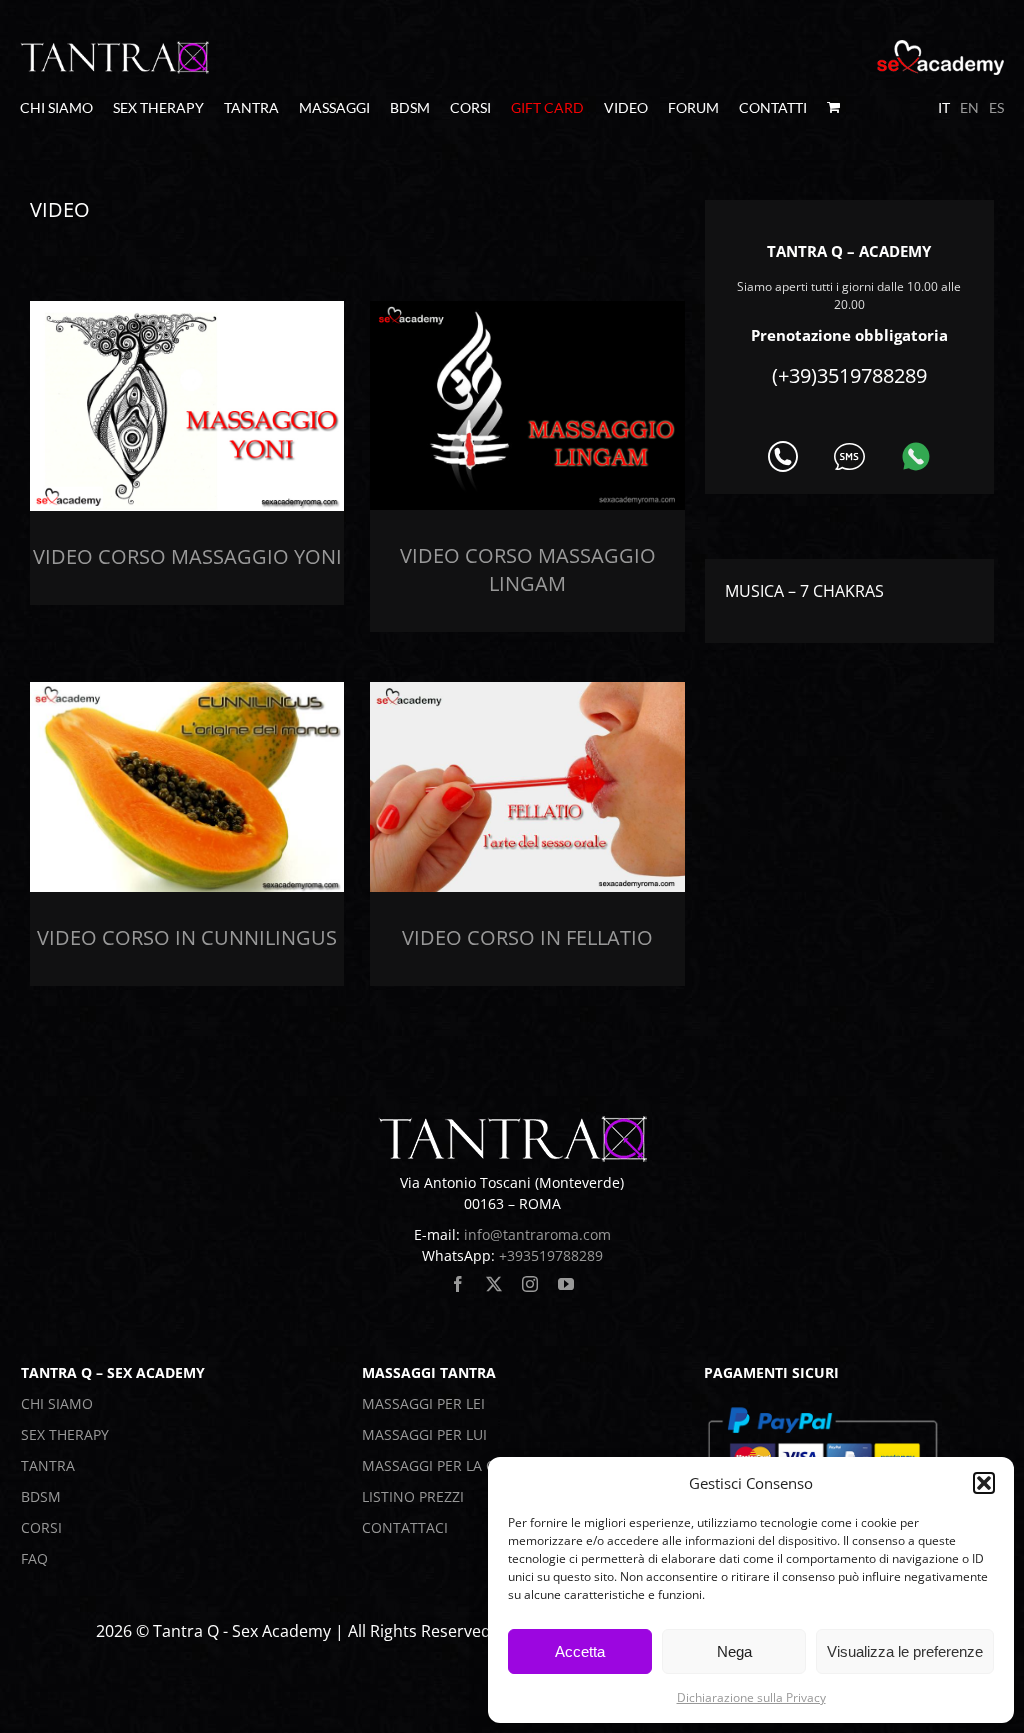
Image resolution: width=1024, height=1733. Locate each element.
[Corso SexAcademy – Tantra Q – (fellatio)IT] (527, 690)
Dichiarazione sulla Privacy (751, 1697)
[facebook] (458, 1284)
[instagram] (530, 1284)
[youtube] (566, 1284)
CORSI (41, 1527)
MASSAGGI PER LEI (423, 1403)
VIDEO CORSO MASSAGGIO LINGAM (528, 569)
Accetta (580, 1651)
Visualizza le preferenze (905, 1651)
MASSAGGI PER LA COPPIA (448, 1465)
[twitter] (494, 1284)
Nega (734, 1651)
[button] (984, 1483)
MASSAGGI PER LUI (424, 1434)
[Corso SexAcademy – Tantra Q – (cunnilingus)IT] (187, 690)
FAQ (34, 1558)
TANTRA (48, 1465)
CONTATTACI (405, 1527)
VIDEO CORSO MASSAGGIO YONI (187, 556)
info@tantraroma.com (537, 1234)
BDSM (41, 1496)
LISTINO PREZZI (413, 1496)
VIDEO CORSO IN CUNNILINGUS (187, 937)
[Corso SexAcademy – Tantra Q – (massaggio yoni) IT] (187, 309)
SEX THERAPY (65, 1434)
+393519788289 (551, 1255)
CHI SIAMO (57, 1403)
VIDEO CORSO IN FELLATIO (527, 937)
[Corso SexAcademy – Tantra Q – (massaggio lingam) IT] (527, 309)
